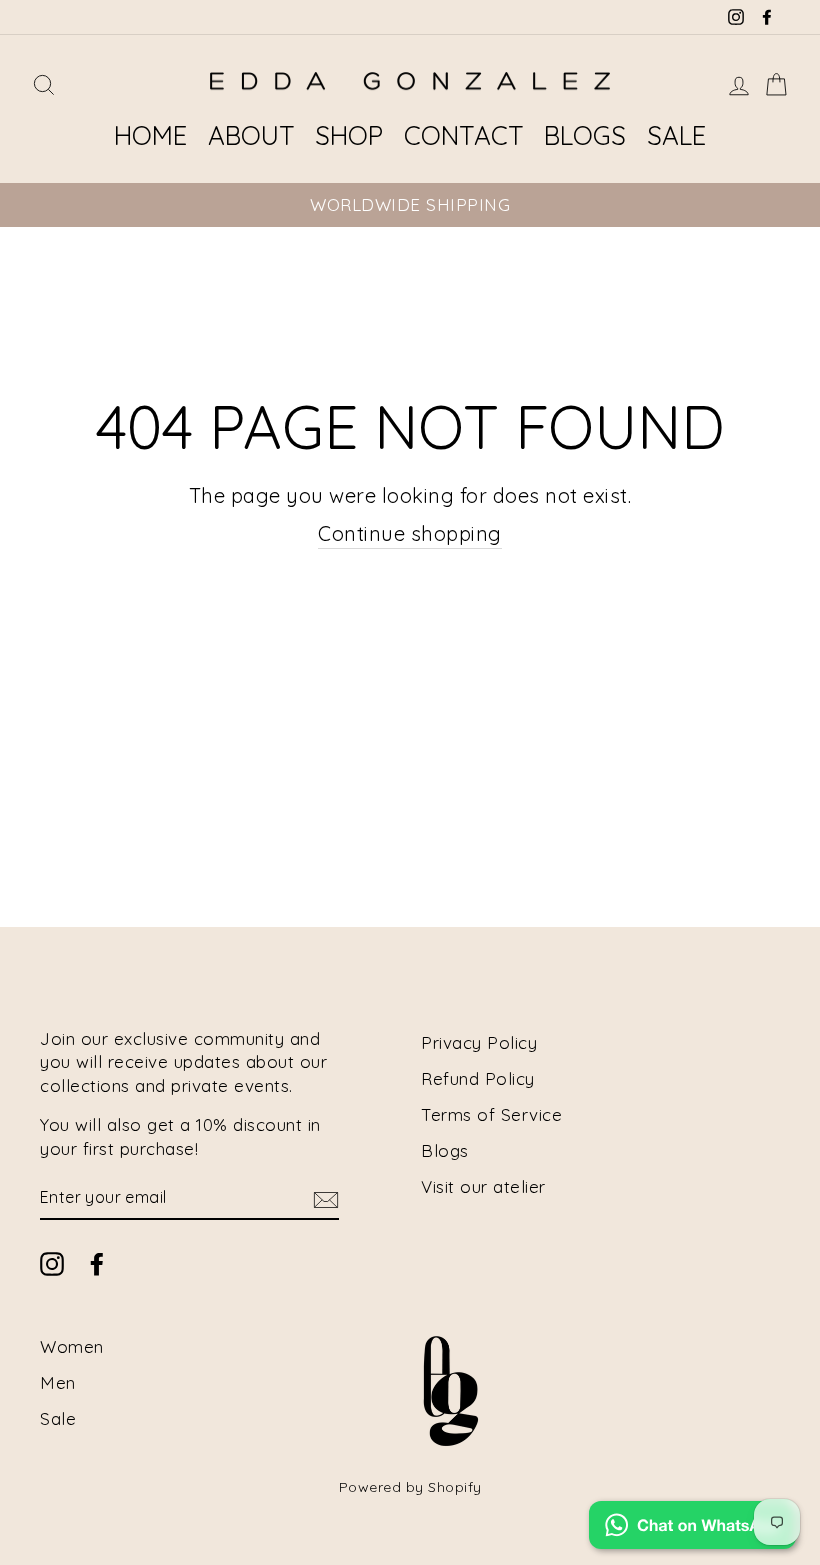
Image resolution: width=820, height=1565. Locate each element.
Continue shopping (410, 533)
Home (150, 135)
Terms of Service (491, 1114)
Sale (676, 135)
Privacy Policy (479, 1042)
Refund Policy (478, 1078)
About (251, 135)
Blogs (585, 135)
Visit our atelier (483, 1186)
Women (72, 1346)
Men (58, 1382)
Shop (349, 135)
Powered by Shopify (410, 1487)
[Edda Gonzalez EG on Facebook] (97, 1263)
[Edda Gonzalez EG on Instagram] (52, 1263)
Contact (464, 135)
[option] (410, 205)
